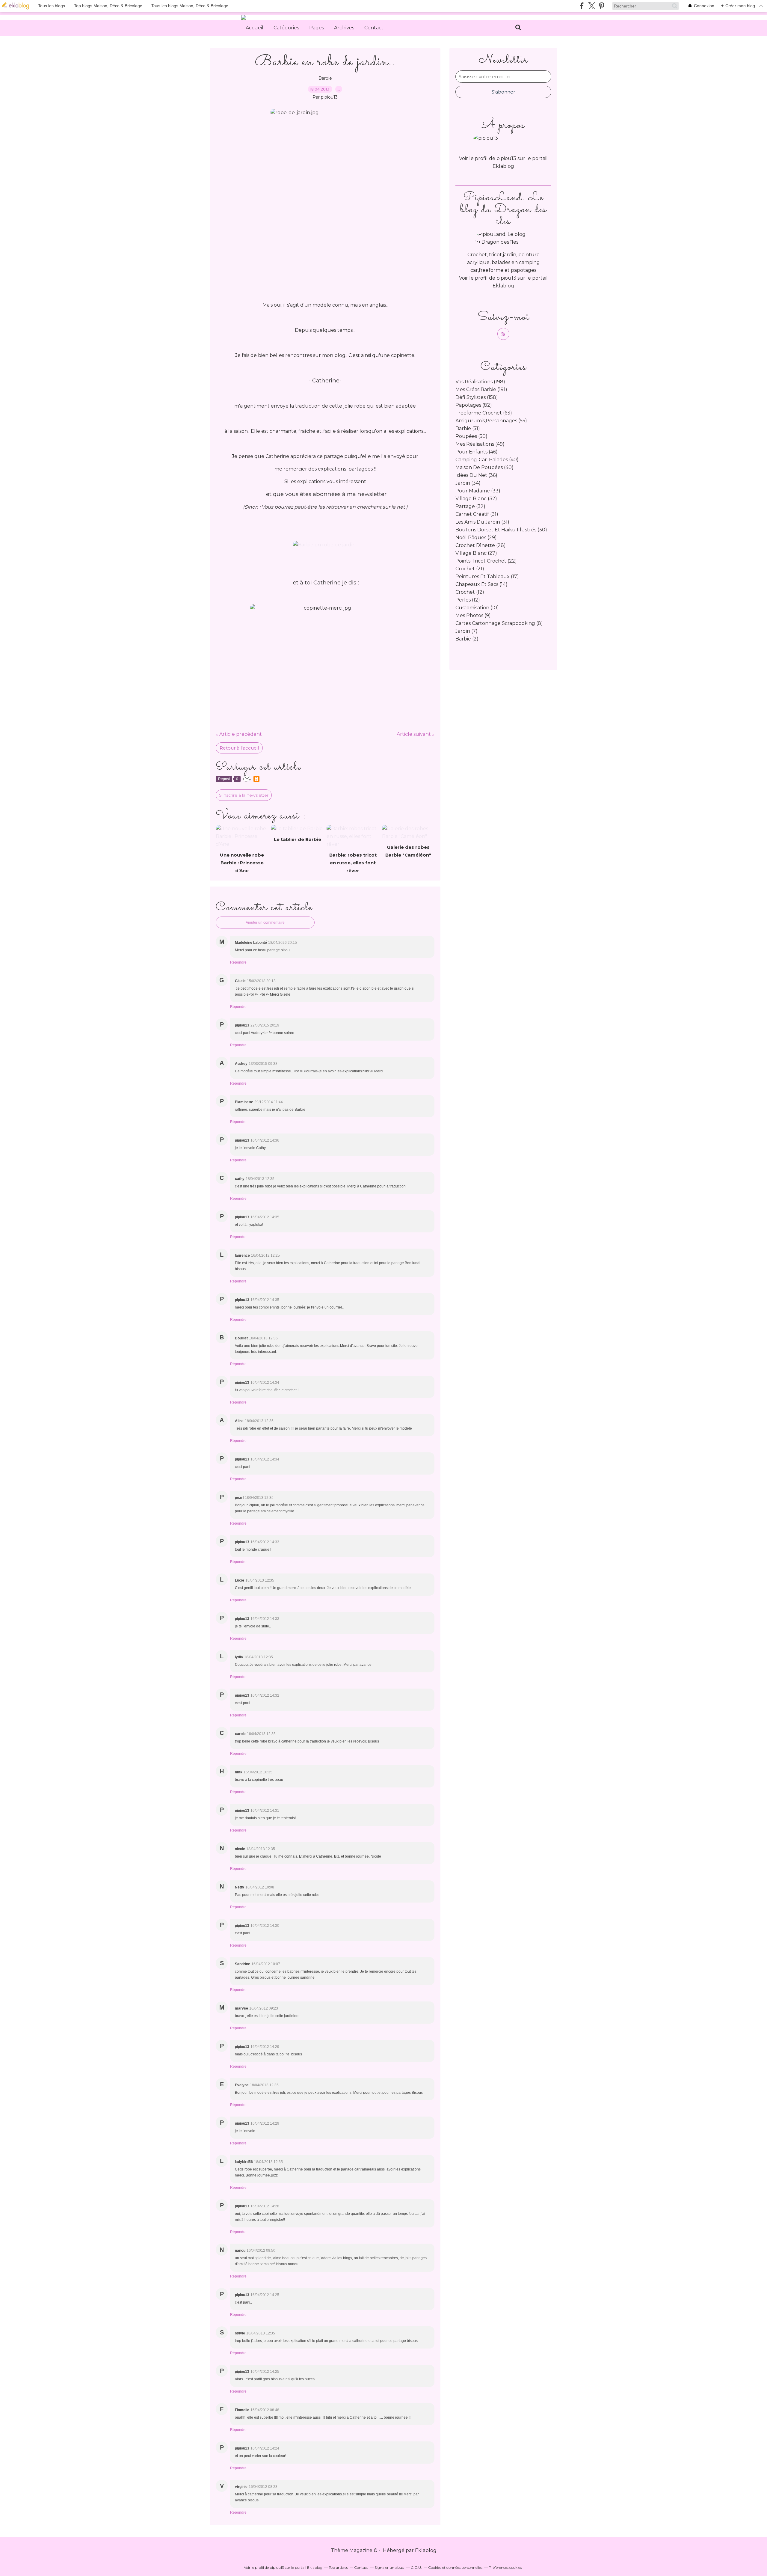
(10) (477, 608)
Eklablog (426, 2550)
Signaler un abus (389, 2567)
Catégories (286, 28)
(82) (474, 405)
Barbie (325, 78)
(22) (486, 561)
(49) (480, 444)
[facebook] (582, 6)
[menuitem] (255, 28)
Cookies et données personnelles (455, 2567)
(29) (476, 538)
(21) (470, 569)
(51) (468, 428)
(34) (468, 483)
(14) (481, 584)
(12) (470, 592)
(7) (466, 631)
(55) (491, 421)
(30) (501, 530)
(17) (487, 576)
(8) (499, 623)
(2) (467, 639)
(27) (476, 553)
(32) (476, 499)
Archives (344, 28)
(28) (481, 545)
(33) (478, 491)
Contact (374, 28)
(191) (481, 389)
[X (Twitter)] (592, 6)
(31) (477, 514)
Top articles (338, 2567)
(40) (487, 460)
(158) (477, 397)
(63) (484, 413)
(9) (473, 615)
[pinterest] (601, 6)
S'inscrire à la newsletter (244, 795)
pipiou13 (506, 278)
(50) (471, 436)
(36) (476, 475)
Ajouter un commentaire (265, 923)
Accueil (255, 28)
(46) (477, 452)
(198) (480, 382)
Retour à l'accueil (239, 748)
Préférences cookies (505, 2567)
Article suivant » (416, 734)
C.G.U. (416, 2567)
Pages (317, 28)
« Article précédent (239, 734)
